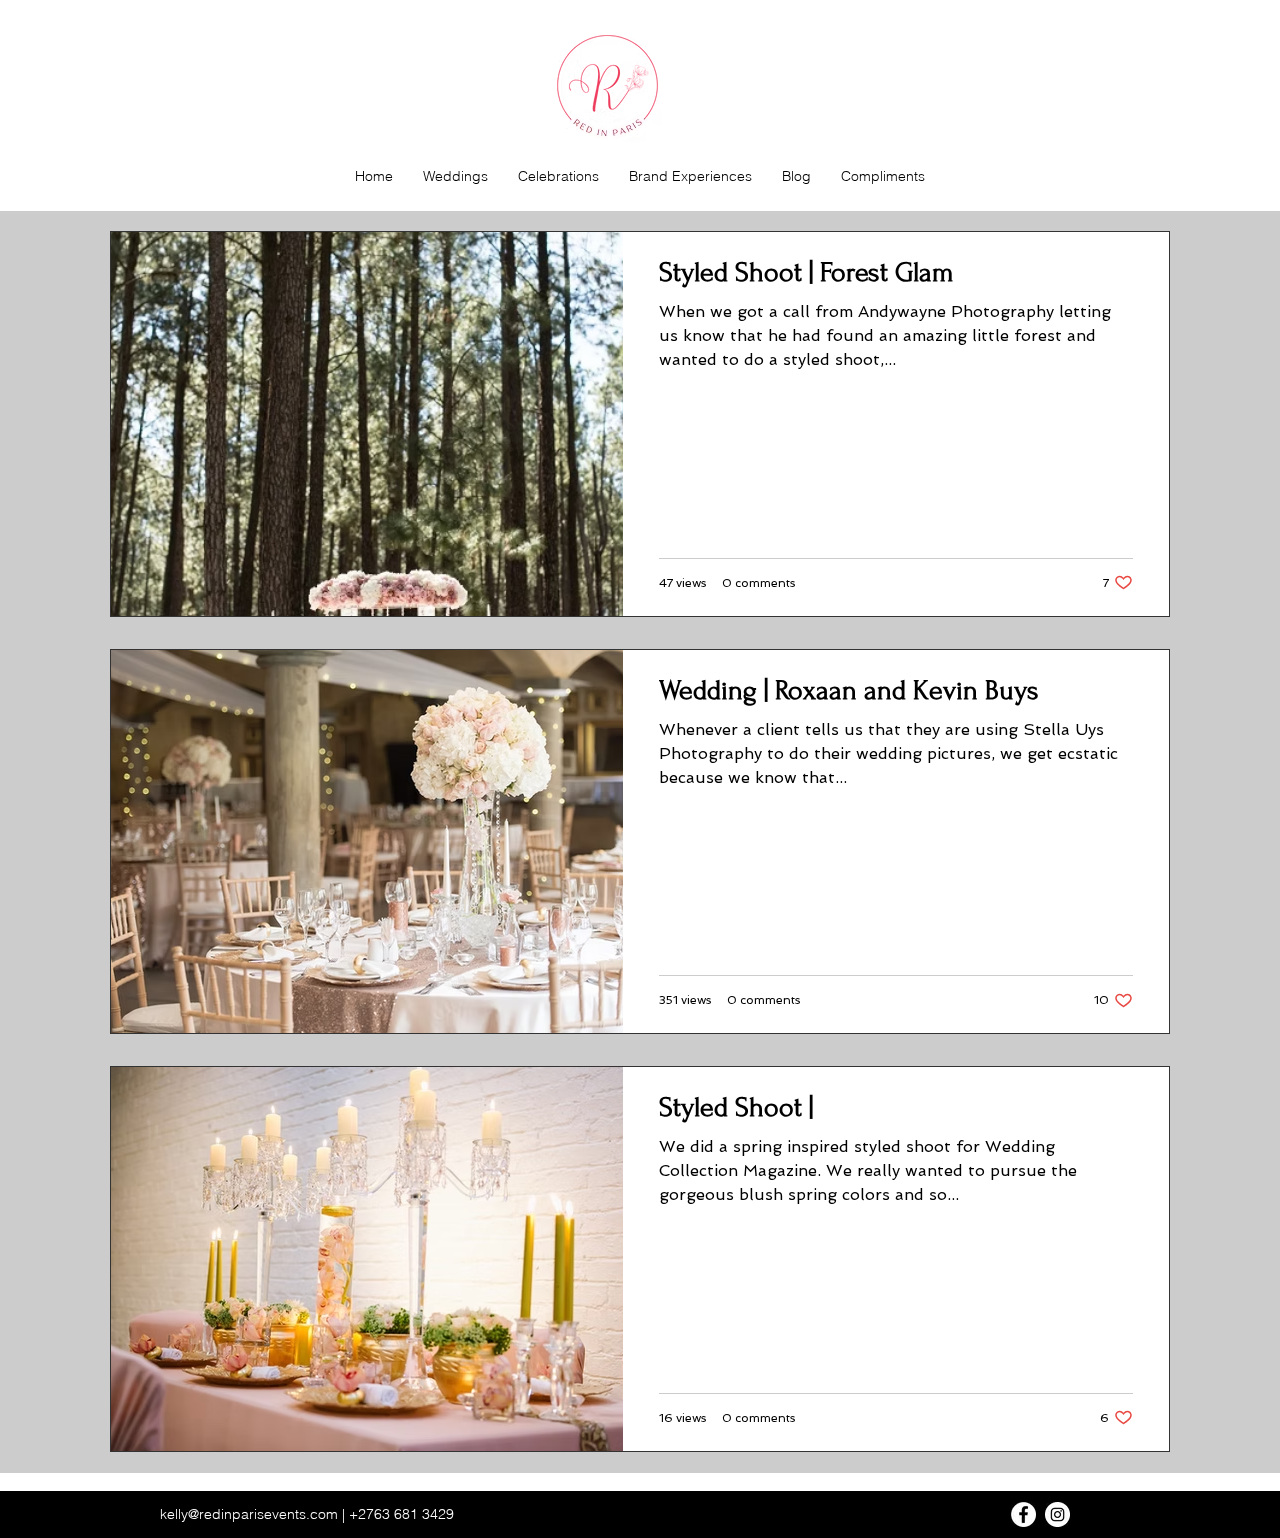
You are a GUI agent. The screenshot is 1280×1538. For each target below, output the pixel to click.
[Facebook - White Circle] (1023, 1514)
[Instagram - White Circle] (1057, 1514)
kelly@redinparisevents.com (249, 1514)
